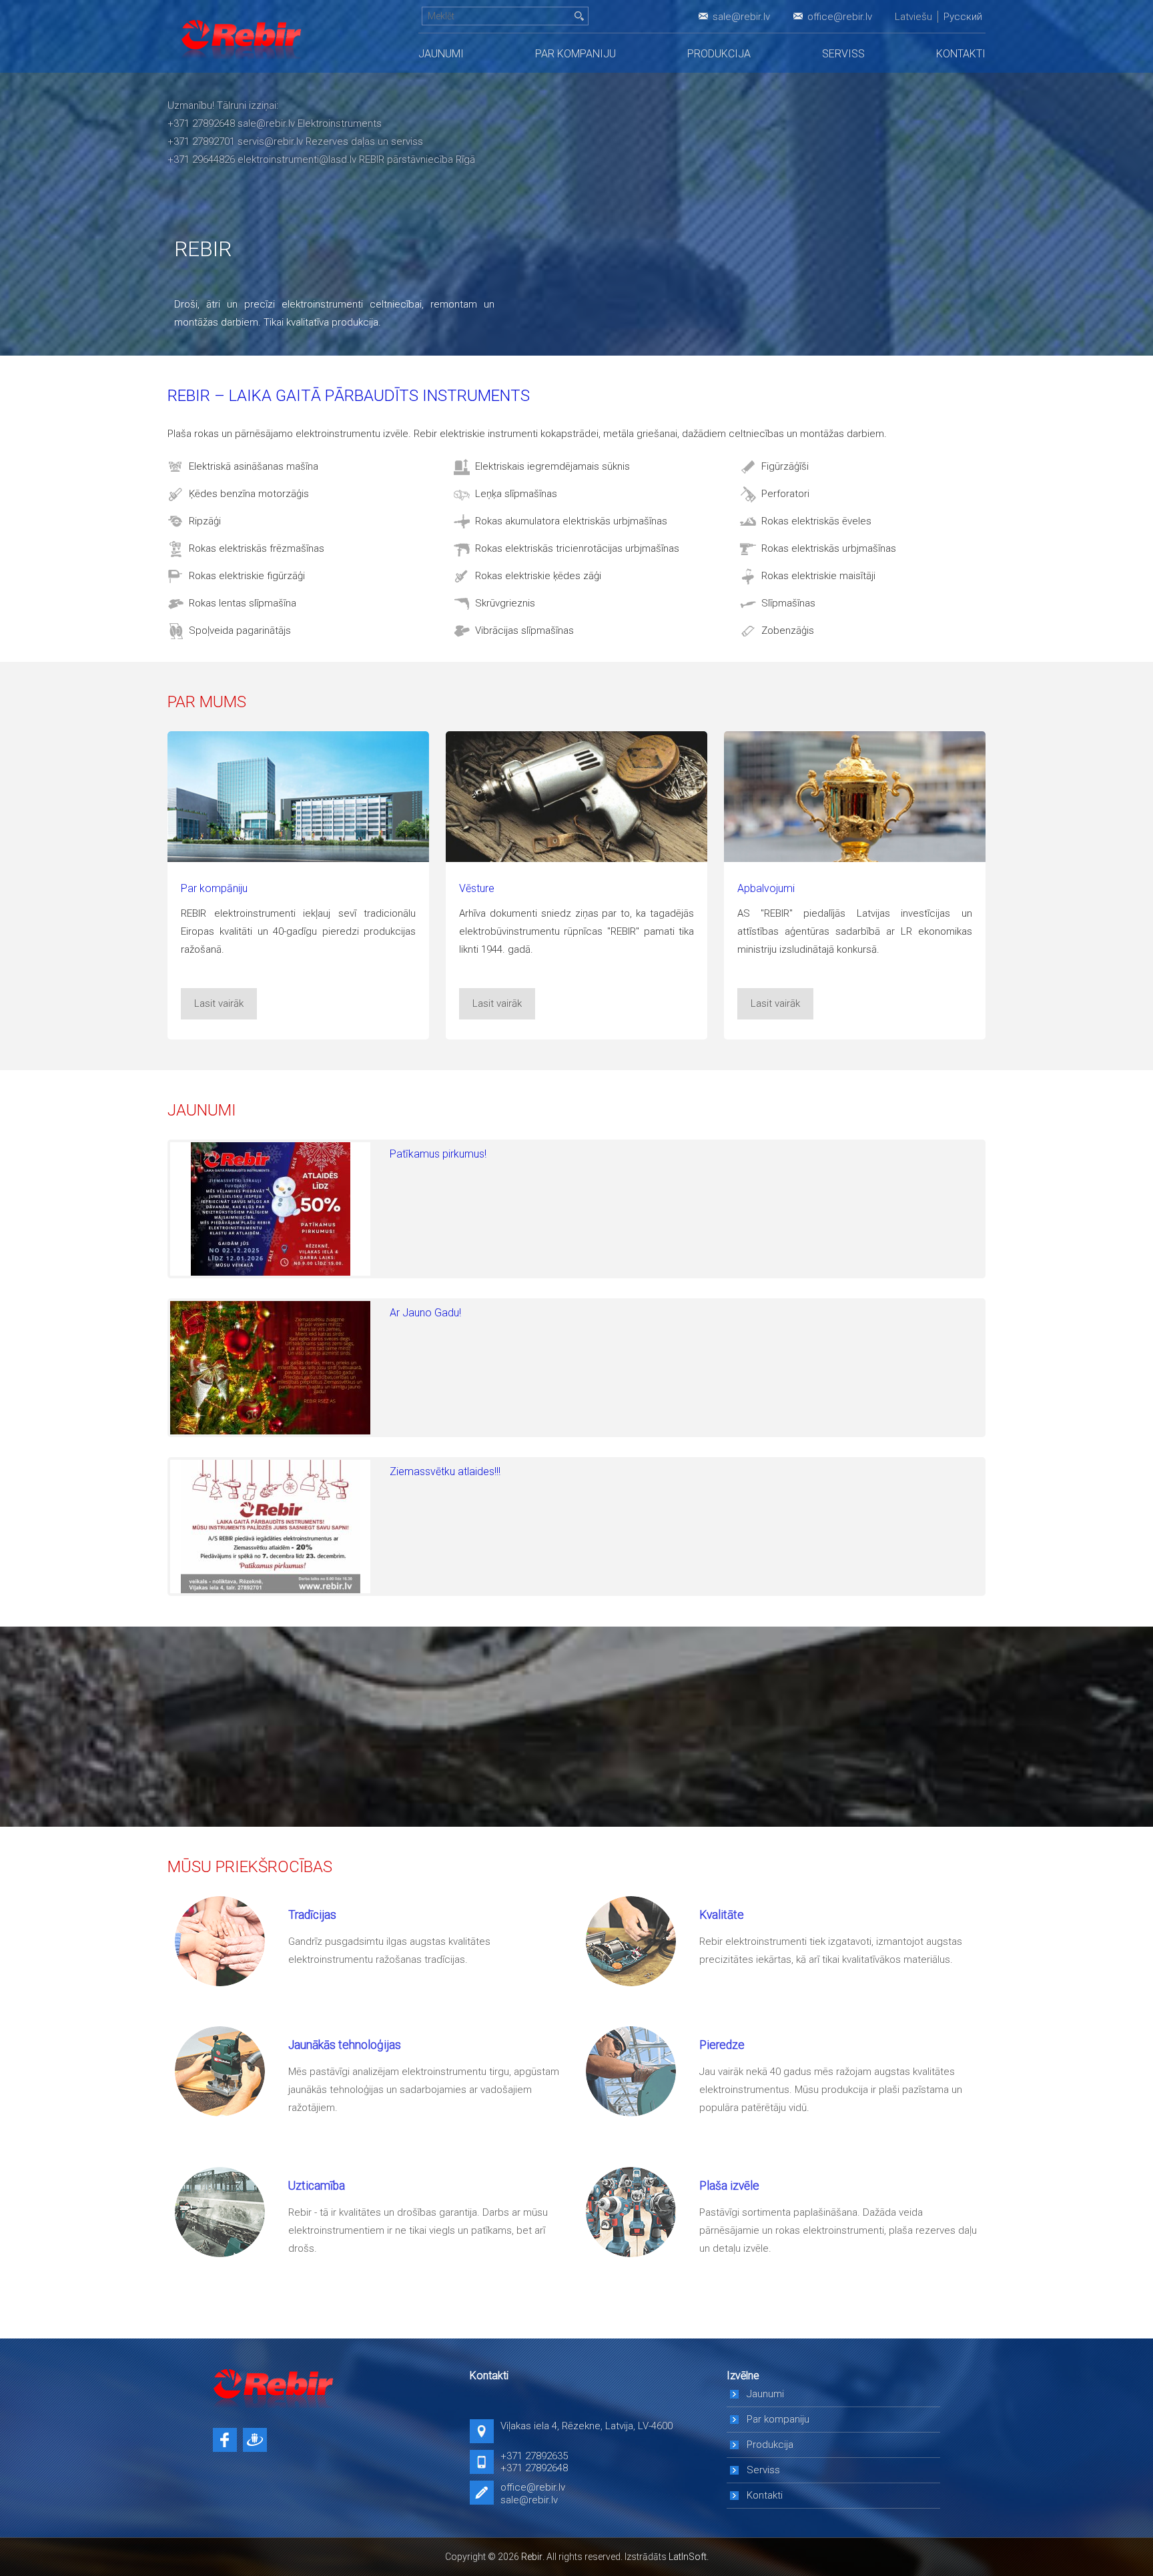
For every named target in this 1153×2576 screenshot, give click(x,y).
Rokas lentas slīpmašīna (243, 603)
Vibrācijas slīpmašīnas (524, 630)
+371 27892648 (201, 123)
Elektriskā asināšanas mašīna (254, 466)
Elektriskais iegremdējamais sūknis (552, 466)
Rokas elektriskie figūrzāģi (247, 576)
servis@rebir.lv (270, 141)
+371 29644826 (201, 159)
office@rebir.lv (840, 17)
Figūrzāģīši (785, 466)
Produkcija (719, 54)
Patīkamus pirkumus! (438, 1154)
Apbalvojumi (766, 888)
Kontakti (961, 54)
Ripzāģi (205, 521)
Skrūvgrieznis (505, 603)
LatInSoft (688, 2557)
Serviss (843, 54)
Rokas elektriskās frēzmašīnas (257, 548)
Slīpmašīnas (788, 603)
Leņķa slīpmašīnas (516, 494)
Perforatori (785, 494)
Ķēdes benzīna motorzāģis (249, 494)
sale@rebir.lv (741, 17)
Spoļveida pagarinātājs (240, 630)
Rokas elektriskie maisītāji (818, 576)
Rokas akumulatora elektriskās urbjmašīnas (571, 521)
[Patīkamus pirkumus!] (270, 1209)
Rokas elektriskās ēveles (816, 521)
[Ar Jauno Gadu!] (270, 1368)
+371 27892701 (201, 141)
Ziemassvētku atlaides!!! (445, 1471)
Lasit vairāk (219, 1003)
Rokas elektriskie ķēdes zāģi (538, 576)
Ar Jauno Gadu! (425, 1313)
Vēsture (477, 888)
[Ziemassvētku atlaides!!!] (270, 1527)
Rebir (532, 2557)
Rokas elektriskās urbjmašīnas (829, 548)
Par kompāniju (214, 888)
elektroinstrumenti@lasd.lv (297, 159)
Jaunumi (441, 54)
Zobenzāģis (788, 630)
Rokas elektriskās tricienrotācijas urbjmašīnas (577, 548)
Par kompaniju (575, 54)
